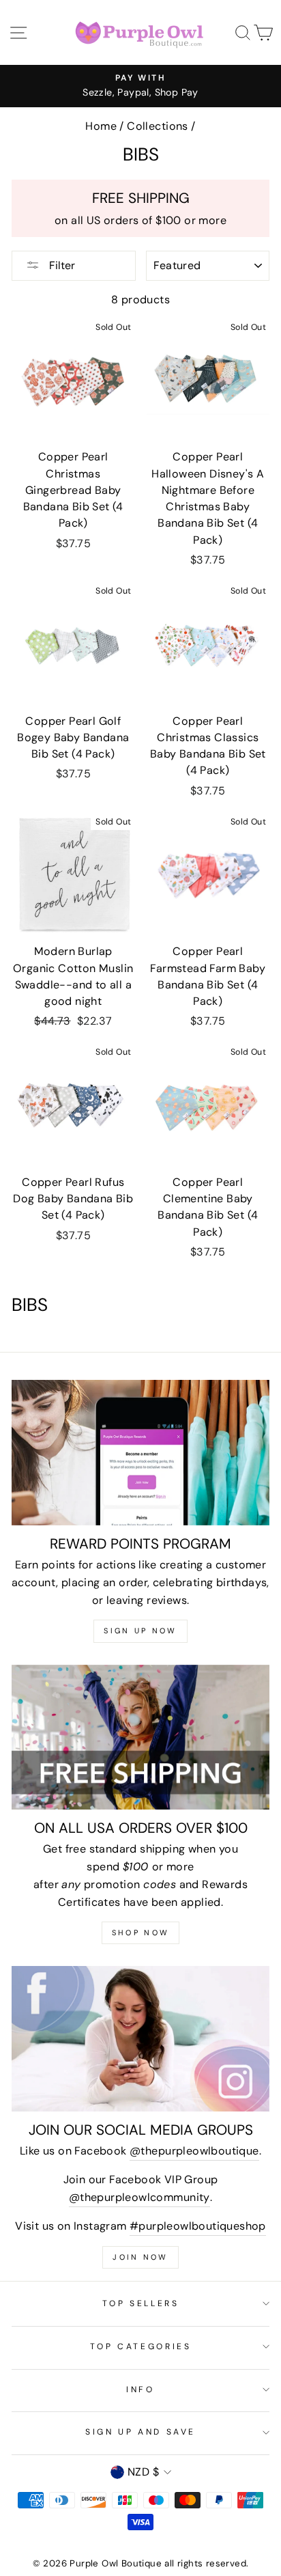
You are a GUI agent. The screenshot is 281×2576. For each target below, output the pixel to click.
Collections (157, 126)
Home (101, 126)
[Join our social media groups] (140, 2039)
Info (140, 2390)
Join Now (140, 2257)
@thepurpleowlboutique (194, 2151)
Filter (61, 265)
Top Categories (141, 2346)
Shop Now (140, 1933)
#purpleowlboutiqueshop (198, 2226)
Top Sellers (141, 2303)
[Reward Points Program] (140, 1453)
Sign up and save (140, 2432)
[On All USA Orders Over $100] (140, 1737)
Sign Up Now (140, 1631)
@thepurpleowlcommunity (139, 2197)
